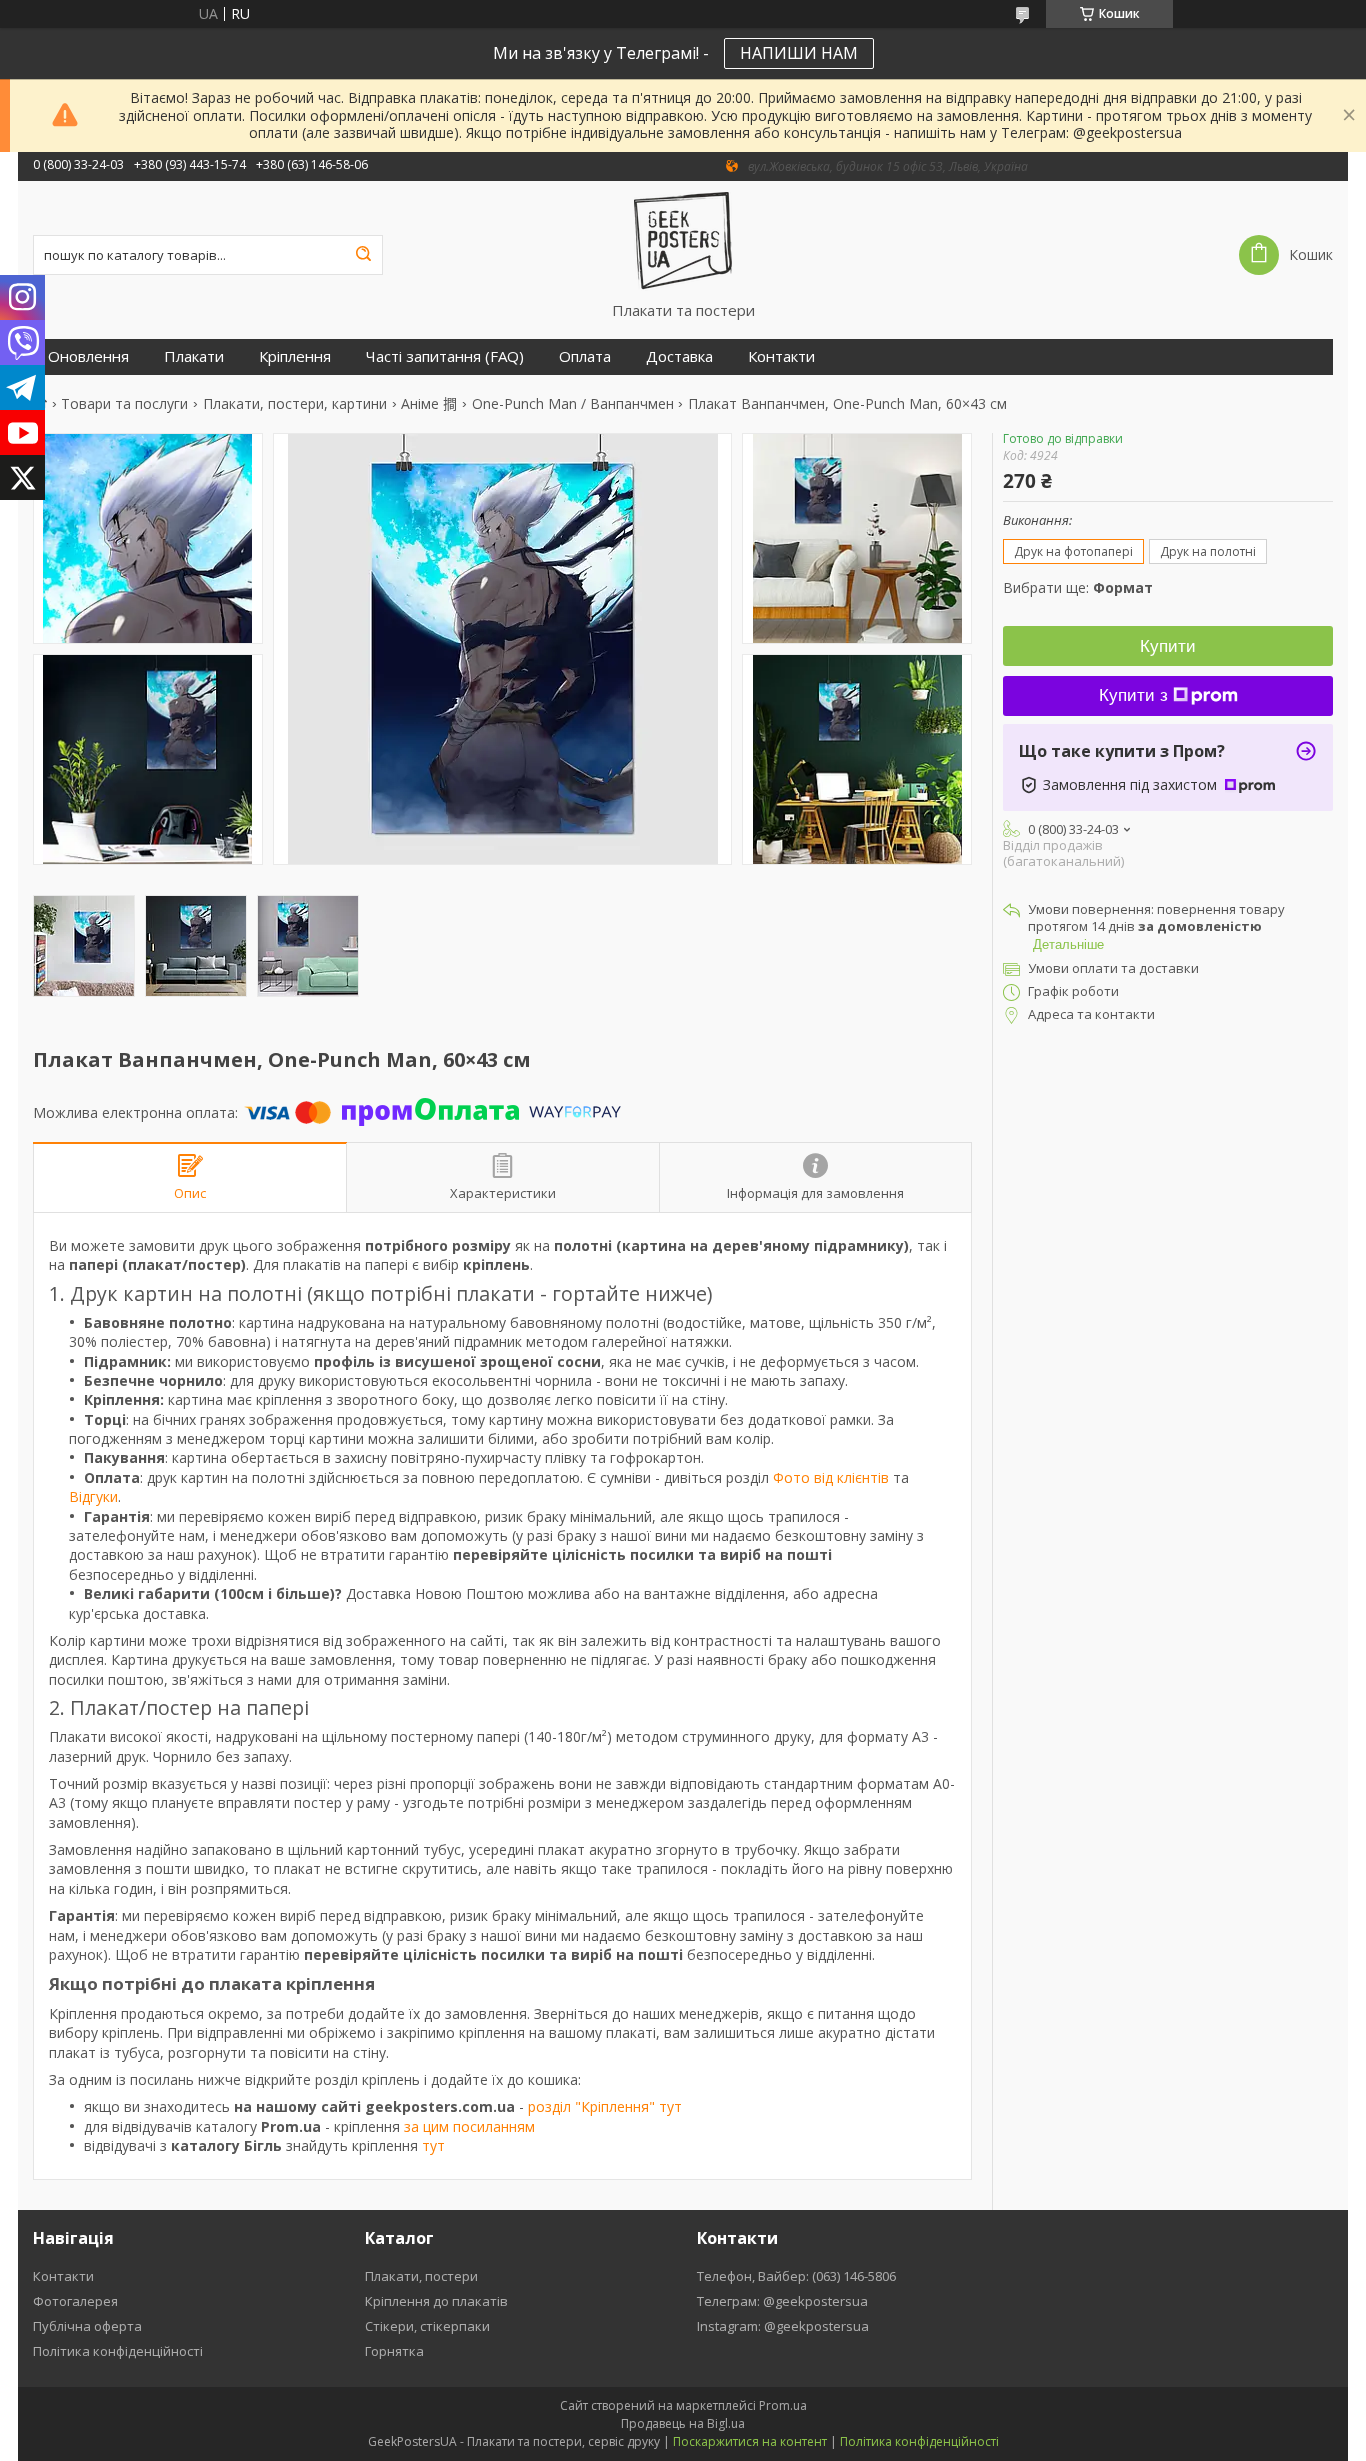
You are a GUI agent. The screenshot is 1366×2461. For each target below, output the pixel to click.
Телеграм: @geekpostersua (782, 2301)
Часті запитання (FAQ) (445, 356)
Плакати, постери (421, 2276)
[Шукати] (363, 255)
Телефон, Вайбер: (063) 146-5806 (796, 2276)
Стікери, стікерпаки (427, 2326)
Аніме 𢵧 (429, 404)
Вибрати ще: (1078, 587)
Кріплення (295, 356)
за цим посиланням (469, 2126)
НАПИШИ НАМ (799, 53)
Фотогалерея (75, 2301)
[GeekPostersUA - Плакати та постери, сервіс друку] (683, 241)
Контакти (781, 356)
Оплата (585, 356)
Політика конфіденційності (118, 2351)
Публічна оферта (87, 2326)
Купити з (1133, 695)
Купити (1168, 646)
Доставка (679, 356)
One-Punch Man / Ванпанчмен (573, 404)
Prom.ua (783, 2405)
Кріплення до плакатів (436, 2301)
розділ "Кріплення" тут (605, 2106)
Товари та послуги (124, 404)
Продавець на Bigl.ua (683, 2423)
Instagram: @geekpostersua (783, 2326)
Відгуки (93, 1496)
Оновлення (88, 356)
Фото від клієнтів (831, 1477)
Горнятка (394, 2351)
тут (433, 2145)
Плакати (194, 356)
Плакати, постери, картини (295, 404)
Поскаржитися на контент (750, 2441)
